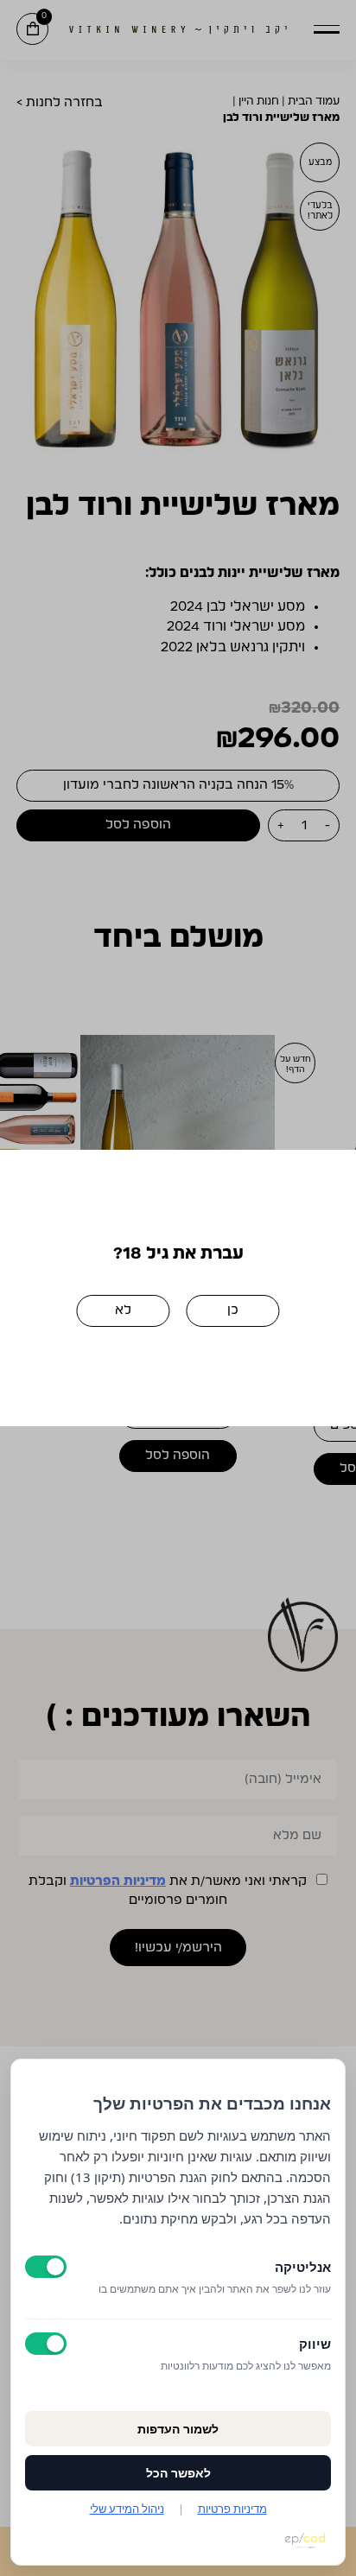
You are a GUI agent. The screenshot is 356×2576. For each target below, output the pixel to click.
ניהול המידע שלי (127, 2509)
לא (123, 1310)
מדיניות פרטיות (232, 2509)
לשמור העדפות (178, 2429)
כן (233, 1310)
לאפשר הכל (178, 2473)
